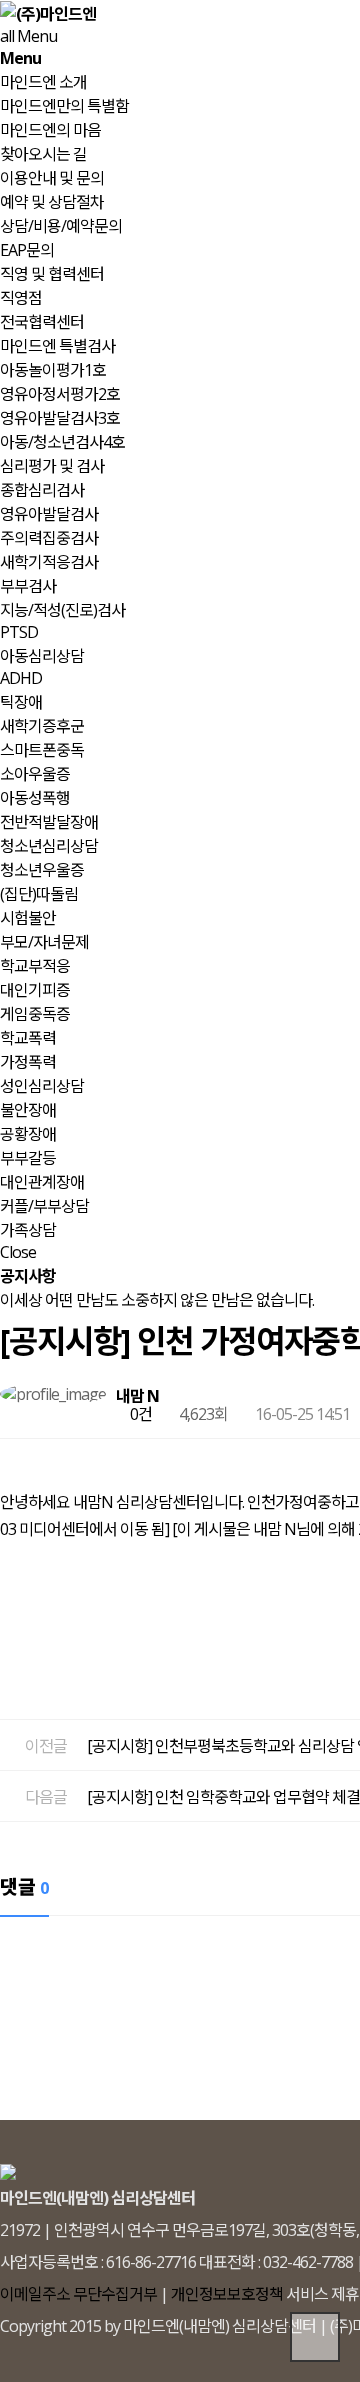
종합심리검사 (42, 490)
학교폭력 (28, 1038)
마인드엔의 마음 (50, 130)
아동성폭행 (35, 798)
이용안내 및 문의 (52, 178)
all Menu (28, 36)
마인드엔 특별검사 (57, 346)
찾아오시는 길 (43, 154)
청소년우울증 (42, 870)
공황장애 (28, 1134)
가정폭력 (28, 1062)
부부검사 (28, 586)
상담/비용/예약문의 (61, 226)
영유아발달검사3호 (60, 418)
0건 (139, 1414)
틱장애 (21, 702)
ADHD (21, 678)
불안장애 (28, 1110)
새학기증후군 (42, 726)
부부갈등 (28, 1158)
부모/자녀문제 (44, 942)
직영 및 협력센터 (52, 274)
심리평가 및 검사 (52, 466)
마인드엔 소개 (43, 82)
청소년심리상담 (49, 846)
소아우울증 (35, 774)
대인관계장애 (42, 1182)
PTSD (19, 632)
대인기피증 (35, 990)
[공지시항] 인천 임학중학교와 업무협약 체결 (223, 1797)
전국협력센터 (42, 322)
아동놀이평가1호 (53, 370)
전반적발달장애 (49, 822)
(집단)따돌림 (39, 894)
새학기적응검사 (49, 562)
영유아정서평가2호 (60, 394)
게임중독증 (35, 1014)
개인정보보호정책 (227, 2294)
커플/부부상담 (44, 1206)
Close (18, 1252)
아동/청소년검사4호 (62, 442)
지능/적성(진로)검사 (62, 610)
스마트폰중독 (42, 750)
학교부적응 (35, 966)
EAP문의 (27, 250)
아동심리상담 (42, 656)
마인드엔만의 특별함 (64, 106)
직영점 (21, 298)
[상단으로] (315, 2337)
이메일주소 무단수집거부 (78, 2294)
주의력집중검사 (49, 538)
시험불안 (28, 918)
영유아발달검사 (49, 514)
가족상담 (28, 1230)
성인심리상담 (42, 1086)
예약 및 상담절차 (52, 202)
